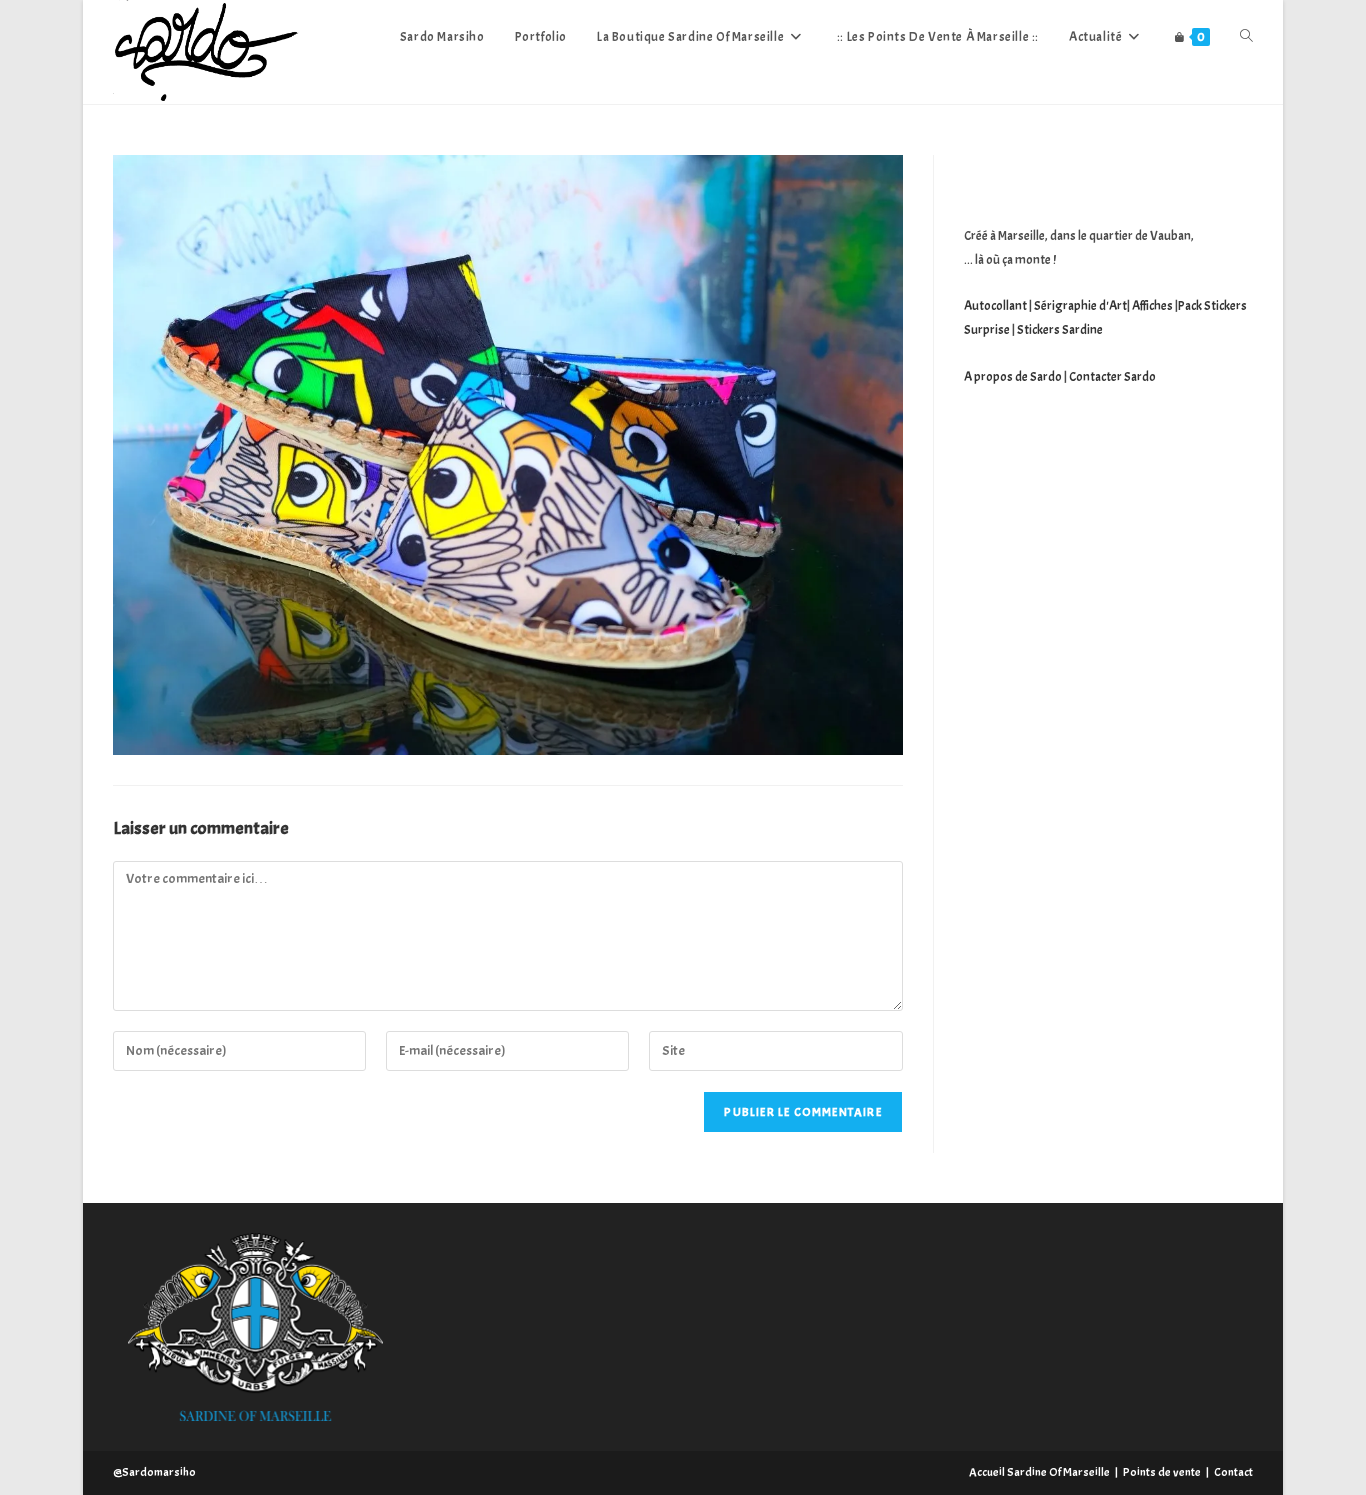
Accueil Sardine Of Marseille (1039, 1472)
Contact (1233, 1472)
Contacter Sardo (1112, 377)
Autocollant (995, 306)
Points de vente (1162, 1472)
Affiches (1152, 306)
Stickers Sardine (1059, 330)
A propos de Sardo (1013, 377)
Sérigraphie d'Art (1080, 306)
